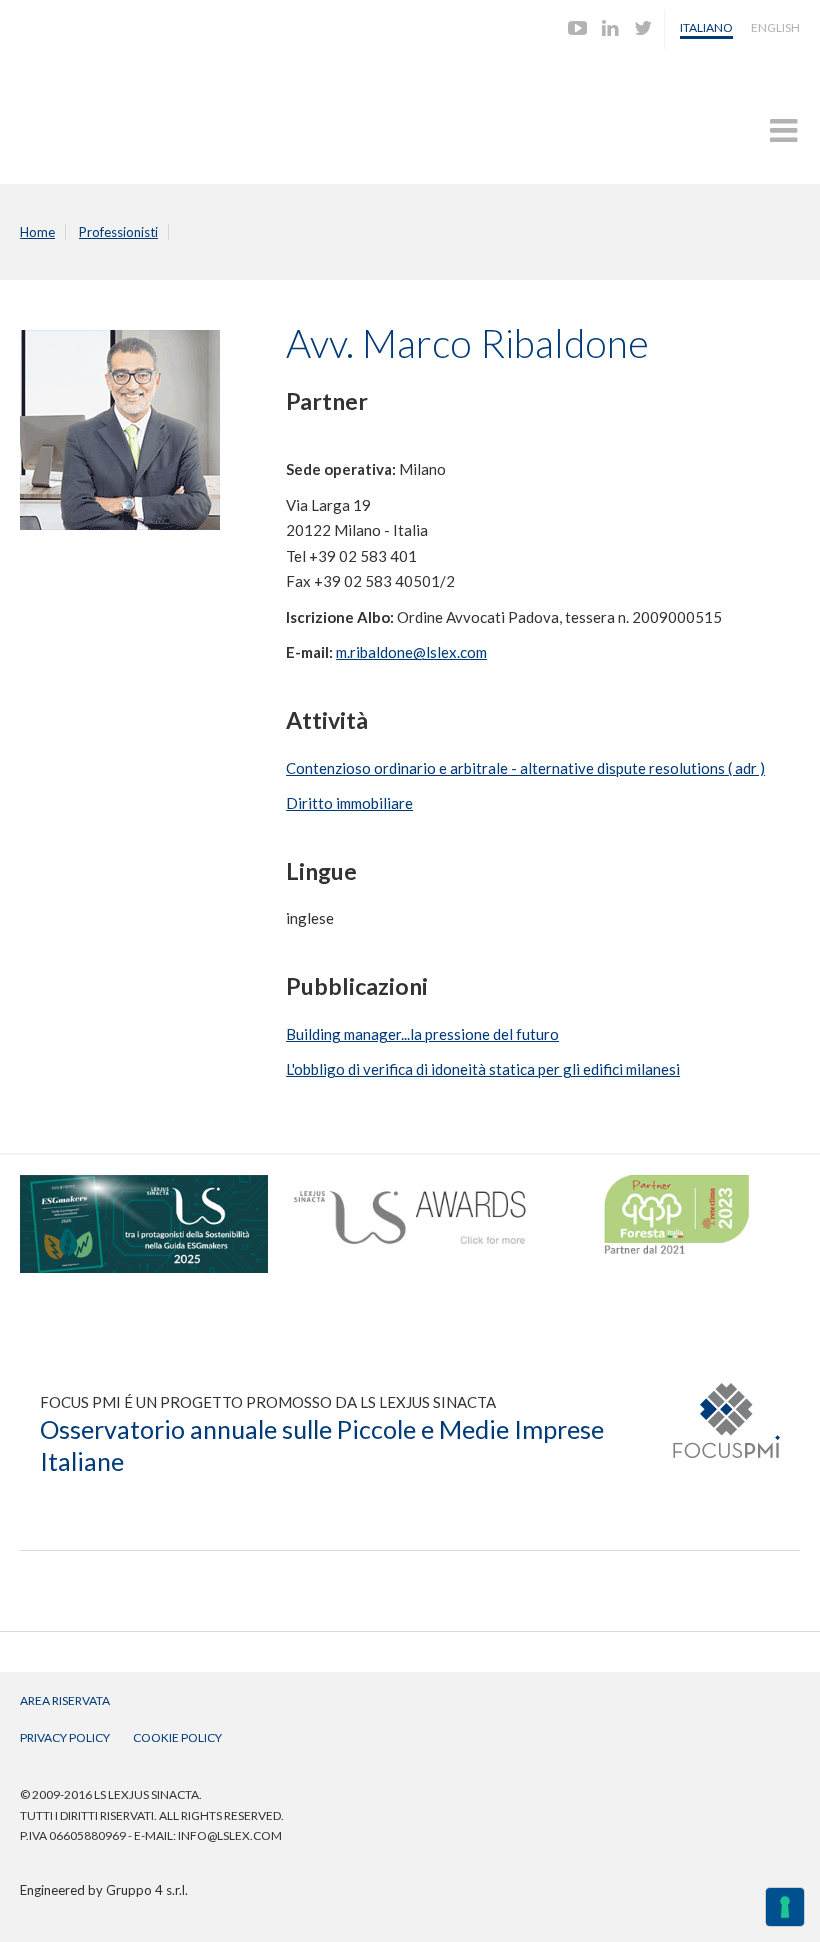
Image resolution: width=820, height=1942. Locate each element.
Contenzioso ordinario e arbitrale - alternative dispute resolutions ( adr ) (525, 768)
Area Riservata (65, 1700)
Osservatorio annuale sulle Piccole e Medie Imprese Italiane (322, 1445)
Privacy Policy (65, 1737)
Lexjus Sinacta (98, 106)
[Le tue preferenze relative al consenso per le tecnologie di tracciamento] (785, 1907)
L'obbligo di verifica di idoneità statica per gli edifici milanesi (483, 1069)
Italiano (706, 27)
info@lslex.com (230, 1835)
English (775, 27)
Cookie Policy (177, 1737)
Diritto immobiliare (349, 803)
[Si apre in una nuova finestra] (144, 1184)
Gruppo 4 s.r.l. (147, 1890)
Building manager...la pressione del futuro (422, 1034)
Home (37, 232)
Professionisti (118, 232)
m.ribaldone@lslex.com (411, 652)
